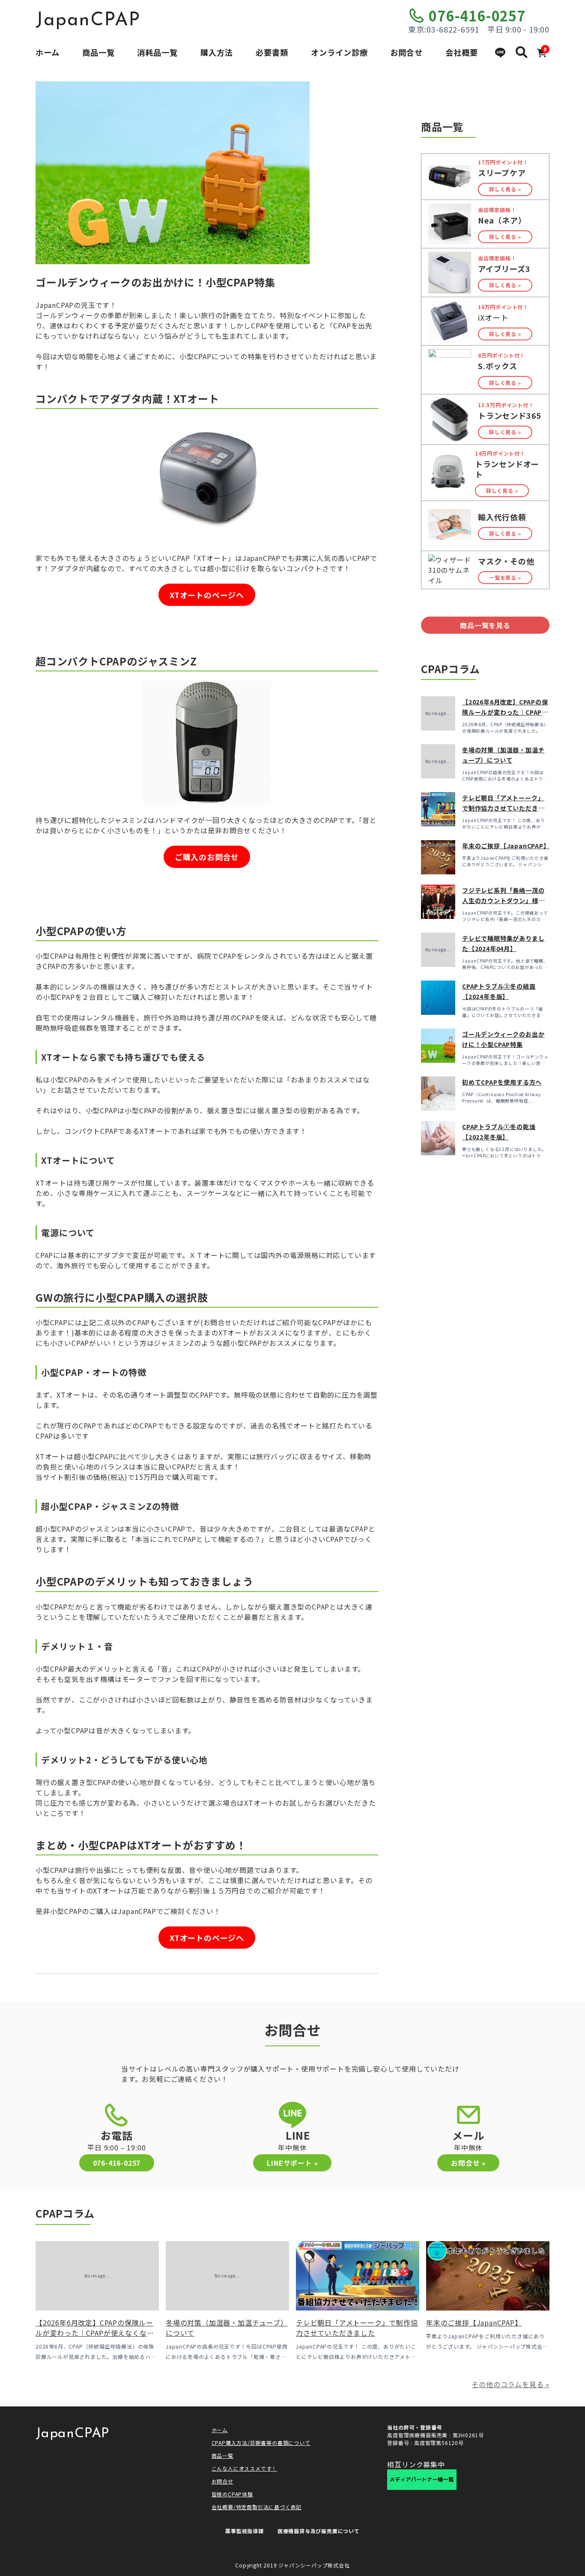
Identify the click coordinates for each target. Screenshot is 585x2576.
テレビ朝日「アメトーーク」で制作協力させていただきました (503, 808)
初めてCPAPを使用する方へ (502, 1082)
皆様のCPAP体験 (232, 2494)
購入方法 (217, 52)
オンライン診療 (339, 52)
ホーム (48, 52)
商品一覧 (98, 52)
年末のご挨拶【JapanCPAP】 (506, 846)
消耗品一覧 (157, 52)
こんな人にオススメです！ (245, 2468)
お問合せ (406, 52)
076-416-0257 (477, 15)
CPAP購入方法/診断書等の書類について (261, 2443)
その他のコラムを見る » (510, 2384)
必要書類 (272, 52)
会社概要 (462, 52)
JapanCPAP (88, 21)
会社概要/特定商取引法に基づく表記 (257, 2507)
